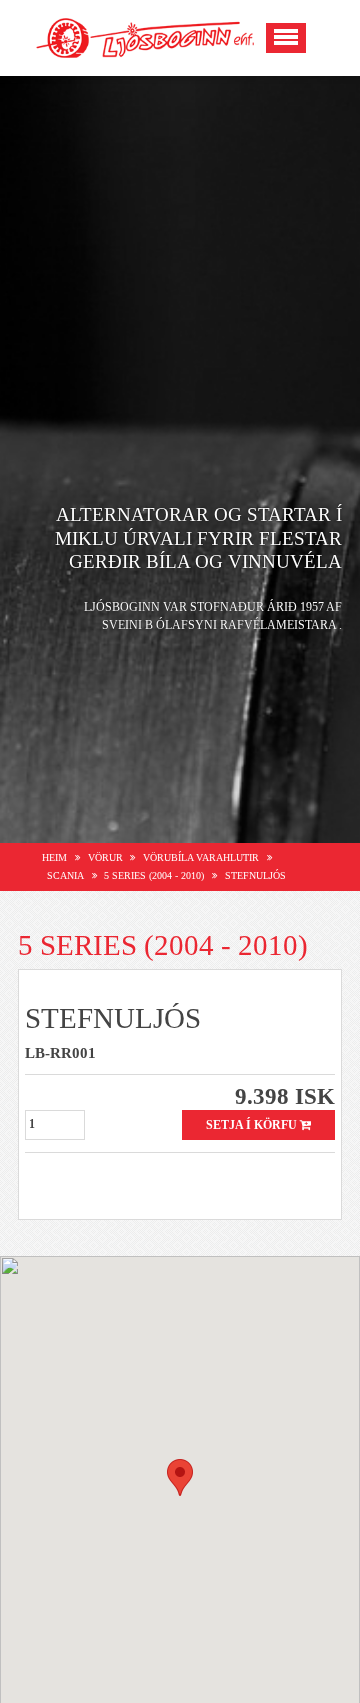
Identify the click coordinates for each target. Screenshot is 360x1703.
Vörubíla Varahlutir (201, 857)
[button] (180, 1477)
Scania (65, 875)
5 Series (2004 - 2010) (154, 875)
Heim (54, 857)
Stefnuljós (255, 875)
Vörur (105, 857)
